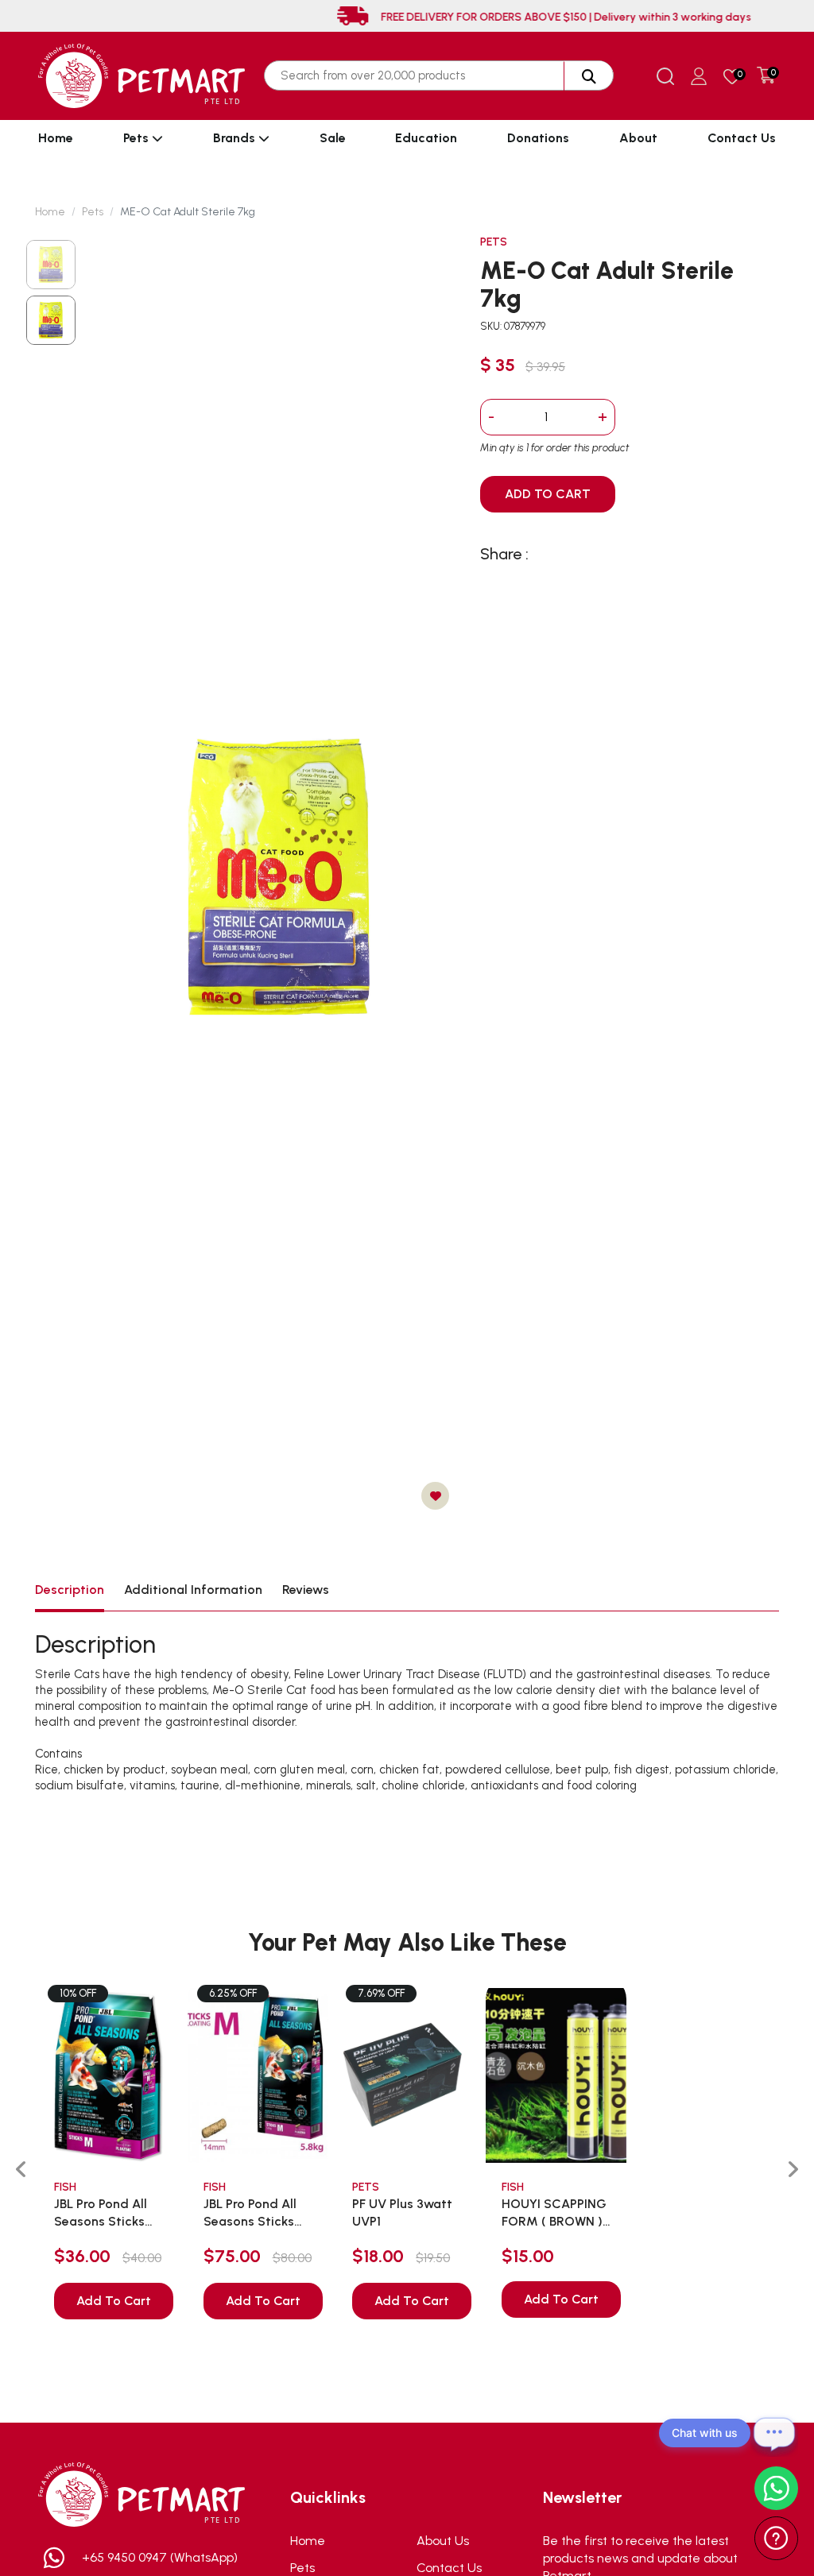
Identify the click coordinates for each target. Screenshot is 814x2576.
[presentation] (21, 2170)
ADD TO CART (548, 494)
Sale (333, 138)
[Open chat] (774, 2433)
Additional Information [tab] (193, 1590)
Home (56, 138)
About (638, 138)
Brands (236, 138)
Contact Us (742, 138)
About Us (443, 2541)
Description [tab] (70, 1590)
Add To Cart (114, 2301)
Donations (538, 138)
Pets (138, 138)
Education (426, 138)
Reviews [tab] (306, 1590)
